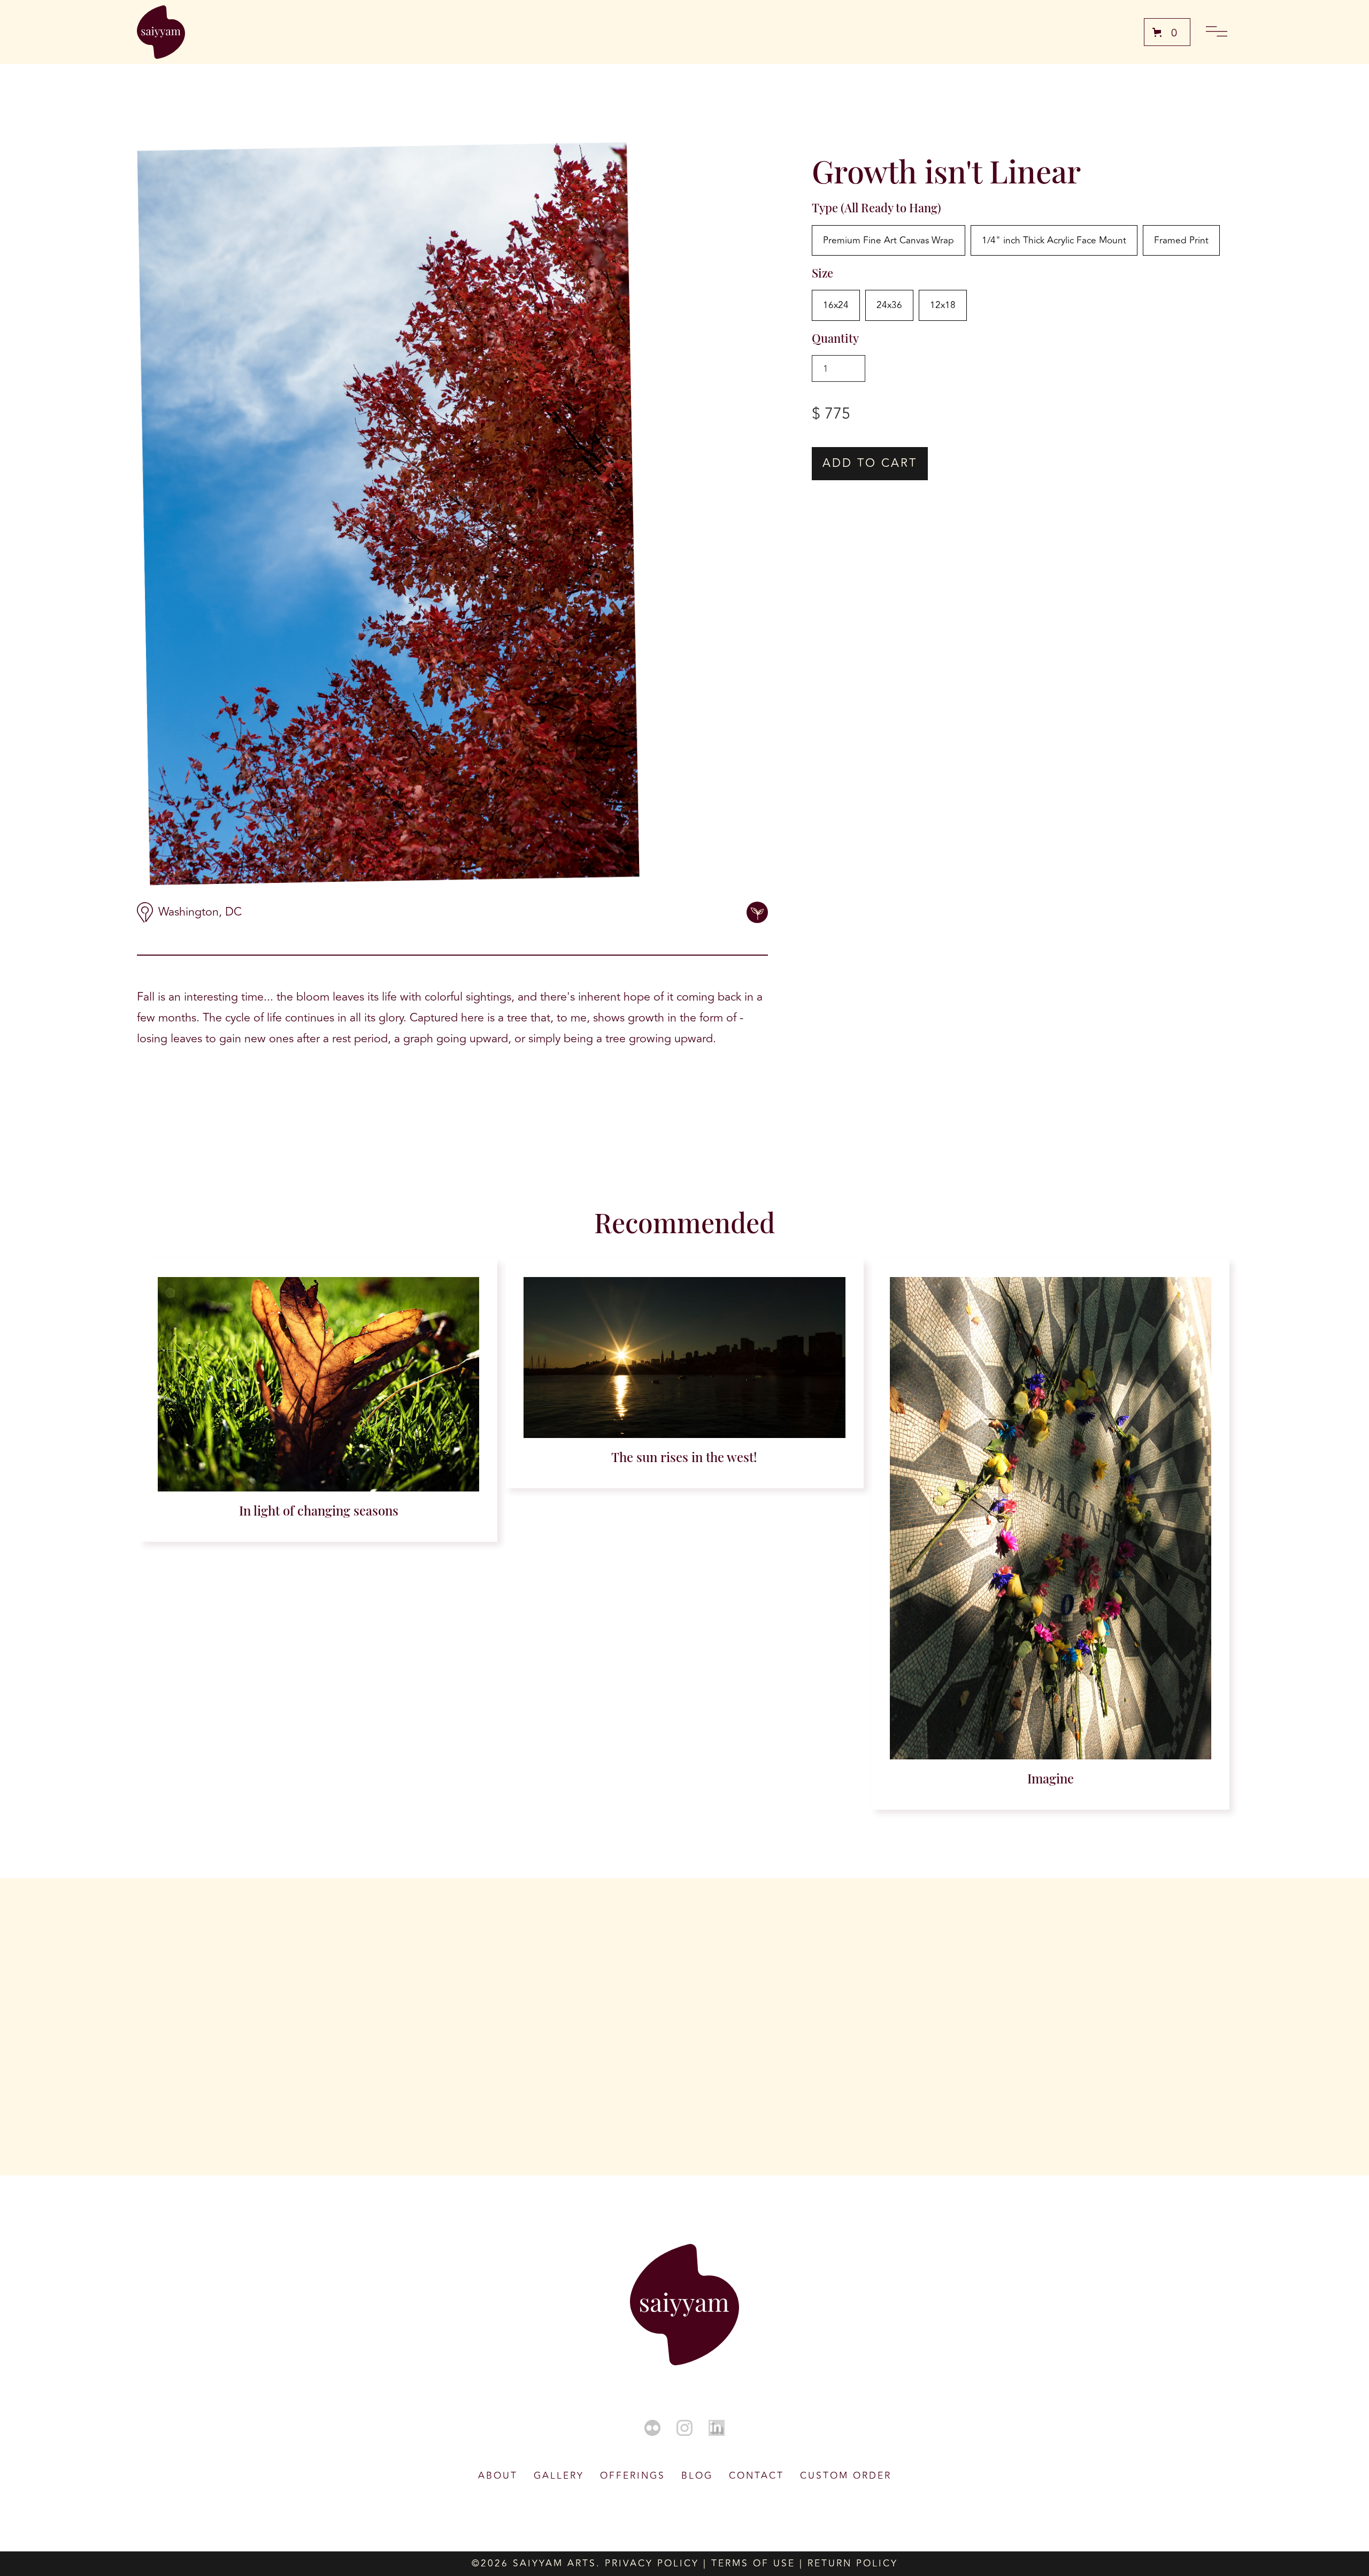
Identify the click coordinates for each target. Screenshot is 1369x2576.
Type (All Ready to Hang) (876, 207)
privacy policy (652, 2563)
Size (822, 273)
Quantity (835, 338)
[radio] (889, 241)
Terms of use (753, 2563)
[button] (1167, 32)
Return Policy (853, 2563)
